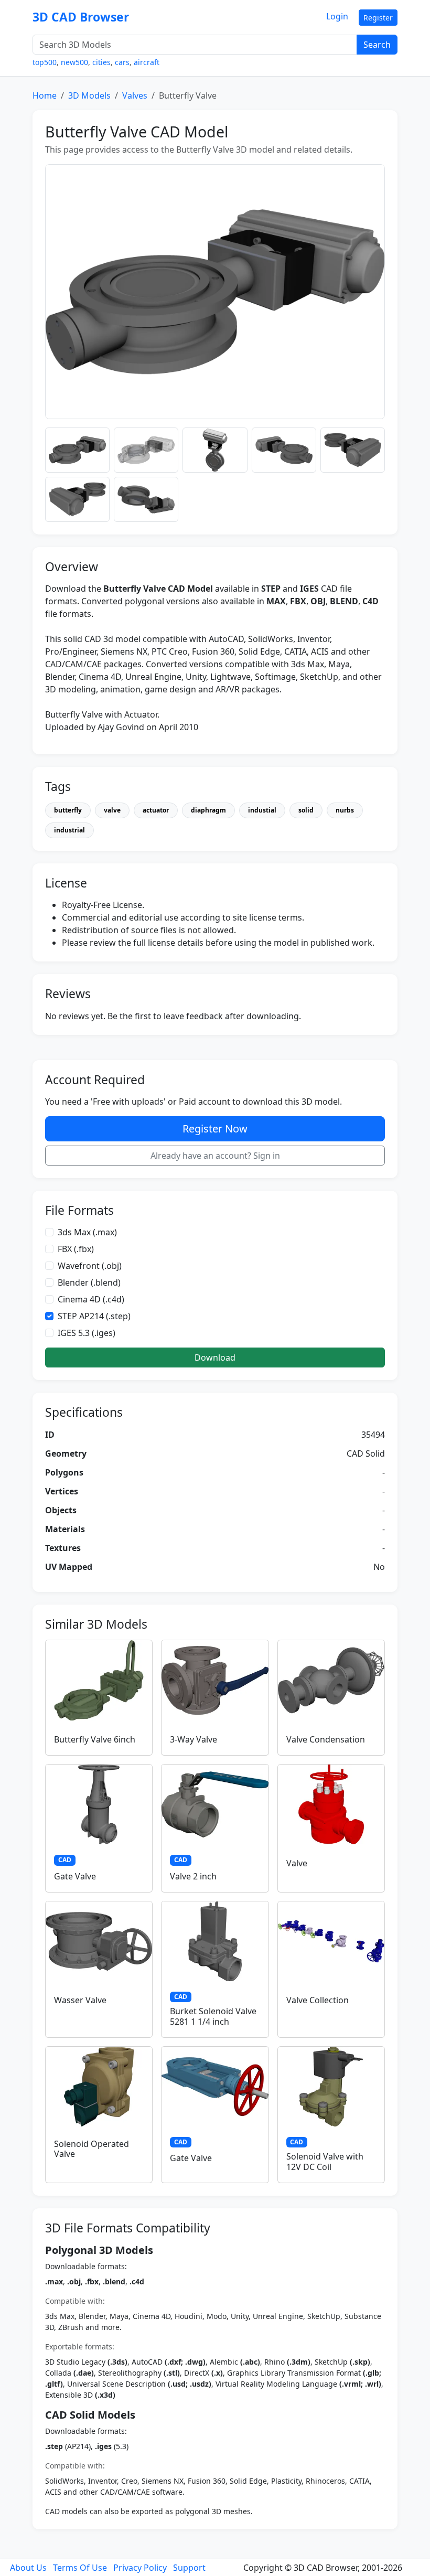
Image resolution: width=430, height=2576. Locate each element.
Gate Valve (75, 1876)
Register (378, 18)
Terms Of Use (80, 2568)
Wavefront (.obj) (90, 1266)
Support (189, 2568)
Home (45, 95)
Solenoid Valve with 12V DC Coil (325, 2161)
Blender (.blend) (89, 1282)
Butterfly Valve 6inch (95, 1739)
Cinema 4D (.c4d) (91, 1299)
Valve (297, 1863)
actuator (156, 810)
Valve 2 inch (193, 1876)
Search (377, 45)
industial (262, 810)
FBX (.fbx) (76, 1249)
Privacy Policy (140, 2568)
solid (306, 810)
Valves (135, 95)
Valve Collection (318, 2000)
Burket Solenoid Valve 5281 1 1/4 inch (213, 2016)
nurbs (345, 810)
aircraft (147, 62)
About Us (28, 2568)
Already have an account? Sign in (215, 1156)
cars (122, 62)
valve (112, 810)
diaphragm (208, 810)
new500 (74, 62)
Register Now (215, 1129)
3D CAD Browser (81, 17)
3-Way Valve (193, 1739)
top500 (45, 62)
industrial (69, 830)
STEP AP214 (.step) (94, 1316)
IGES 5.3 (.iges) (87, 1333)
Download (215, 1358)
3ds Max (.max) (87, 1232)
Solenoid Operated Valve (92, 2149)
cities (101, 62)
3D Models (89, 95)
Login (337, 16)
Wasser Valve (80, 2000)
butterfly (68, 810)
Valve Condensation (326, 1739)
